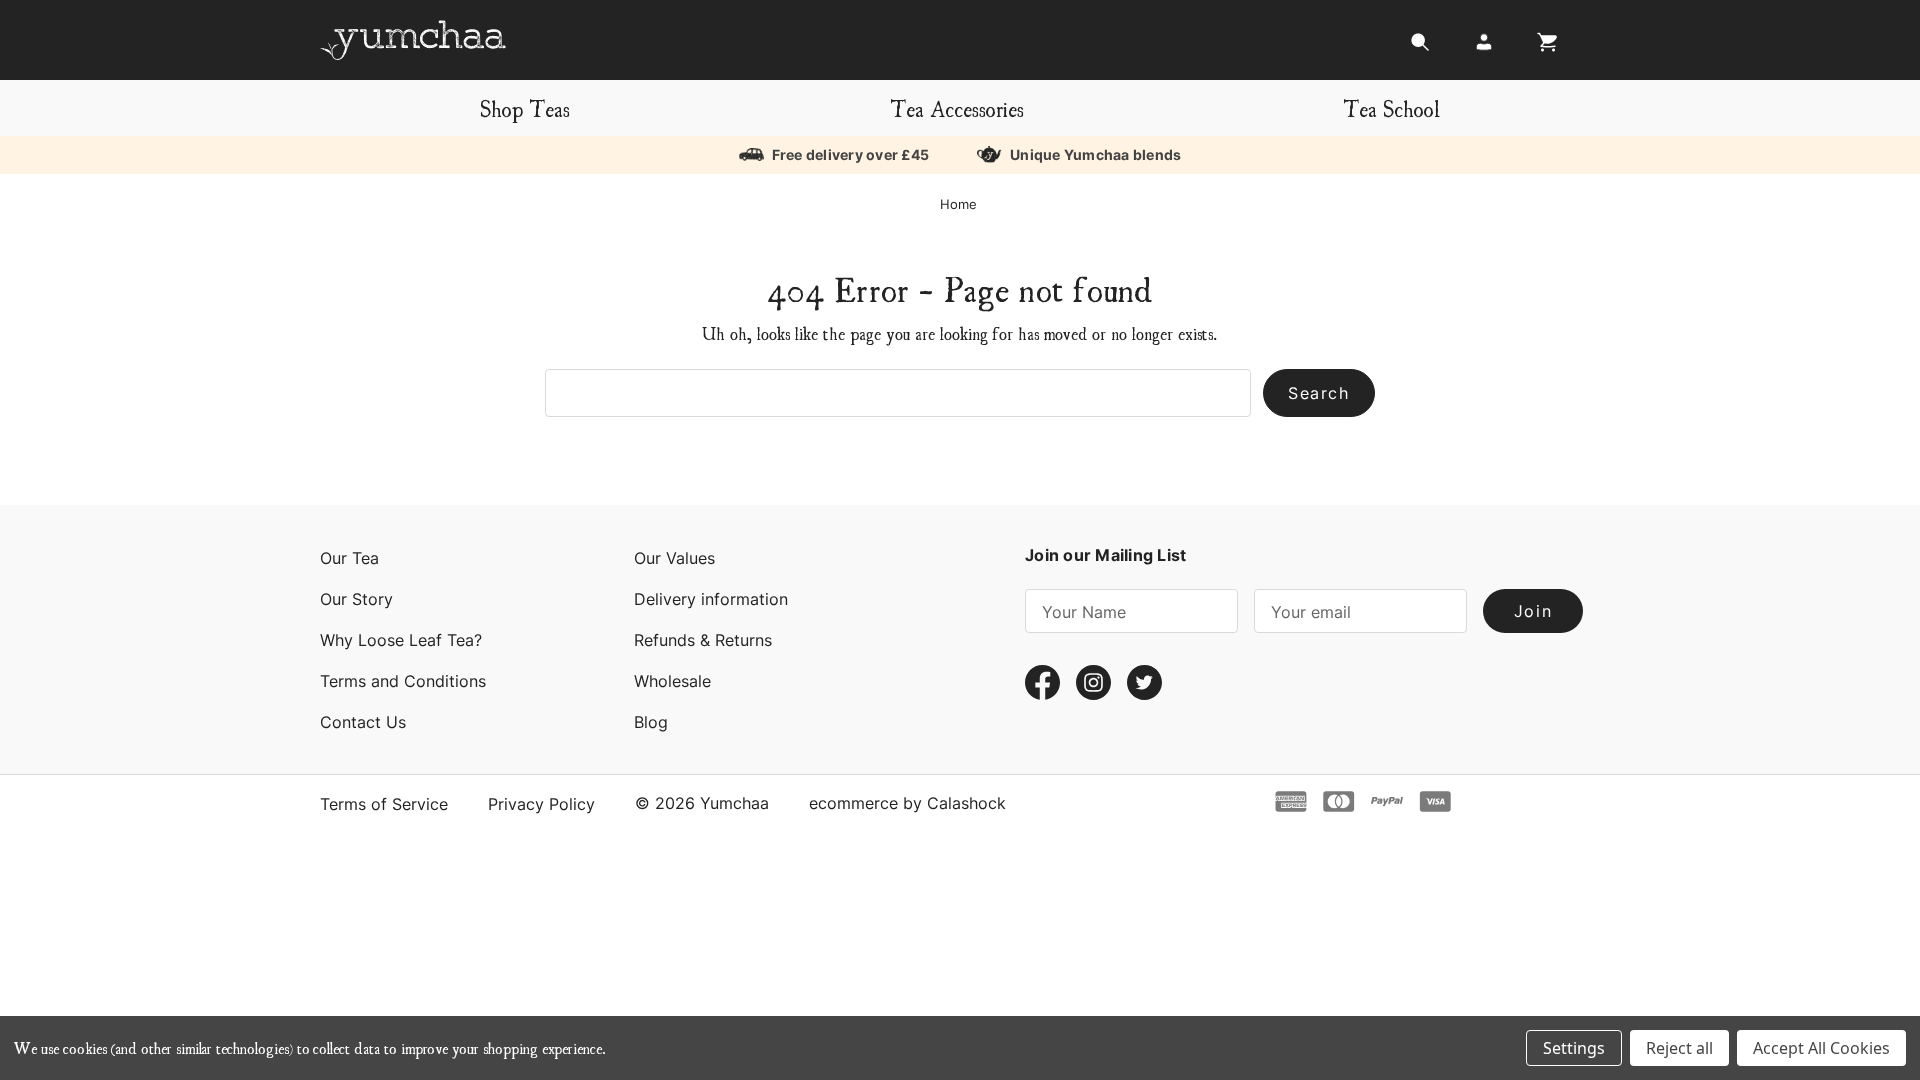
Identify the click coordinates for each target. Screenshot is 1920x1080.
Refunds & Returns (703, 640)
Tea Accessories (957, 107)
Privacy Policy (541, 804)
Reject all (1679, 1048)
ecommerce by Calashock (907, 803)
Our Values (674, 558)
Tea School (1391, 107)
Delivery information (711, 599)
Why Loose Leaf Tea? (401, 640)
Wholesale (672, 681)
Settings (1574, 1048)
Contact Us (363, 722)
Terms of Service (384, 804)
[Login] (1484, 47)
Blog (651, 722)
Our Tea (349, 558)
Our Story (356, 599)
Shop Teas (525, 107)
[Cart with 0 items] (1542, 47)
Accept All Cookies (1821, 1048)
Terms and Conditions (403, 681)
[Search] (1420, 47)
